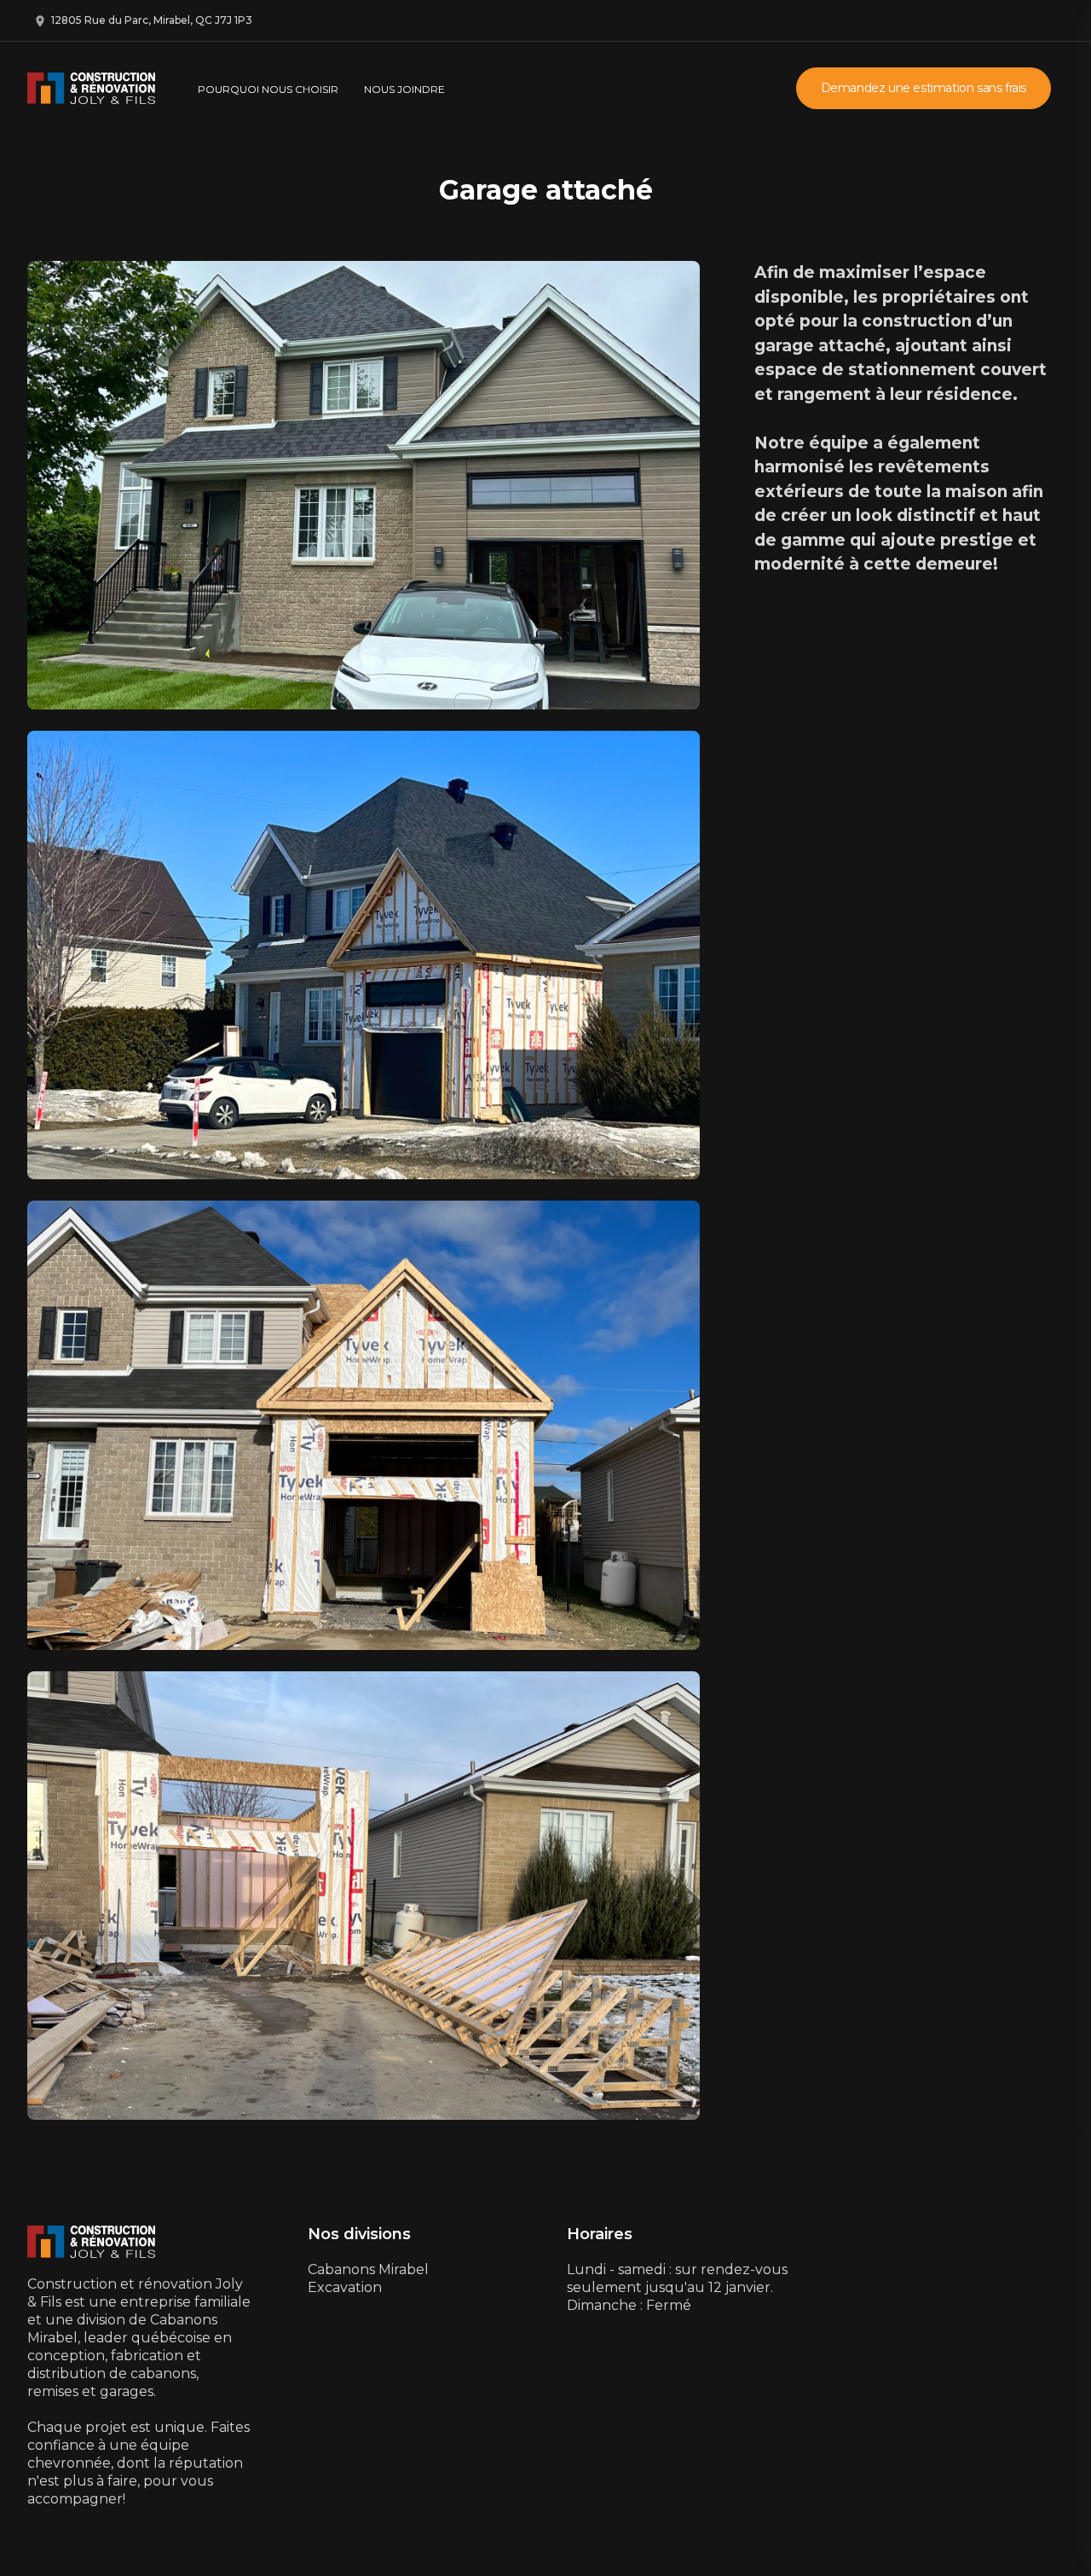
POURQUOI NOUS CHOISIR (268, 89)
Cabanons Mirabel (368, 2269)
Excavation (345, 2287)
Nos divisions (359, 2234)
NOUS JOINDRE (404, 89)
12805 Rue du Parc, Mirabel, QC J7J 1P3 (152, 20)
